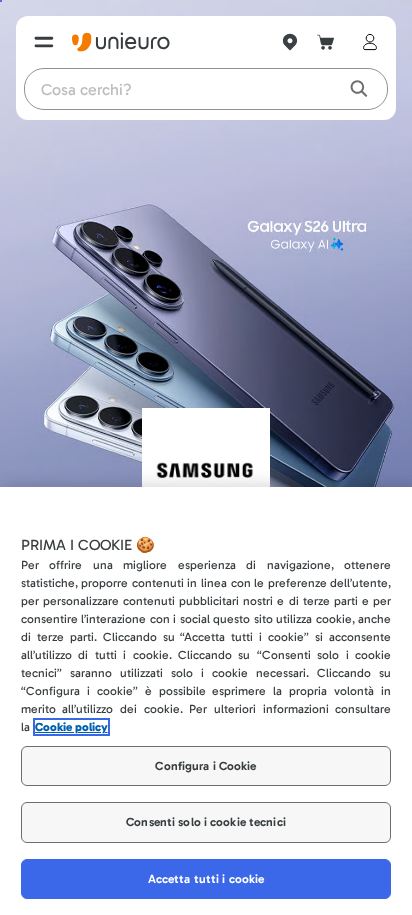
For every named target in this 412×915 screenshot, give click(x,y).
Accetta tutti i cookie (206, 879)
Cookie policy (71, 727)
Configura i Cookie (205, 766)
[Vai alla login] (366, 42)
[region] (206, 701)
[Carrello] (326, 42)
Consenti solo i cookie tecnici (206, 822)
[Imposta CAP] (290, 42)
